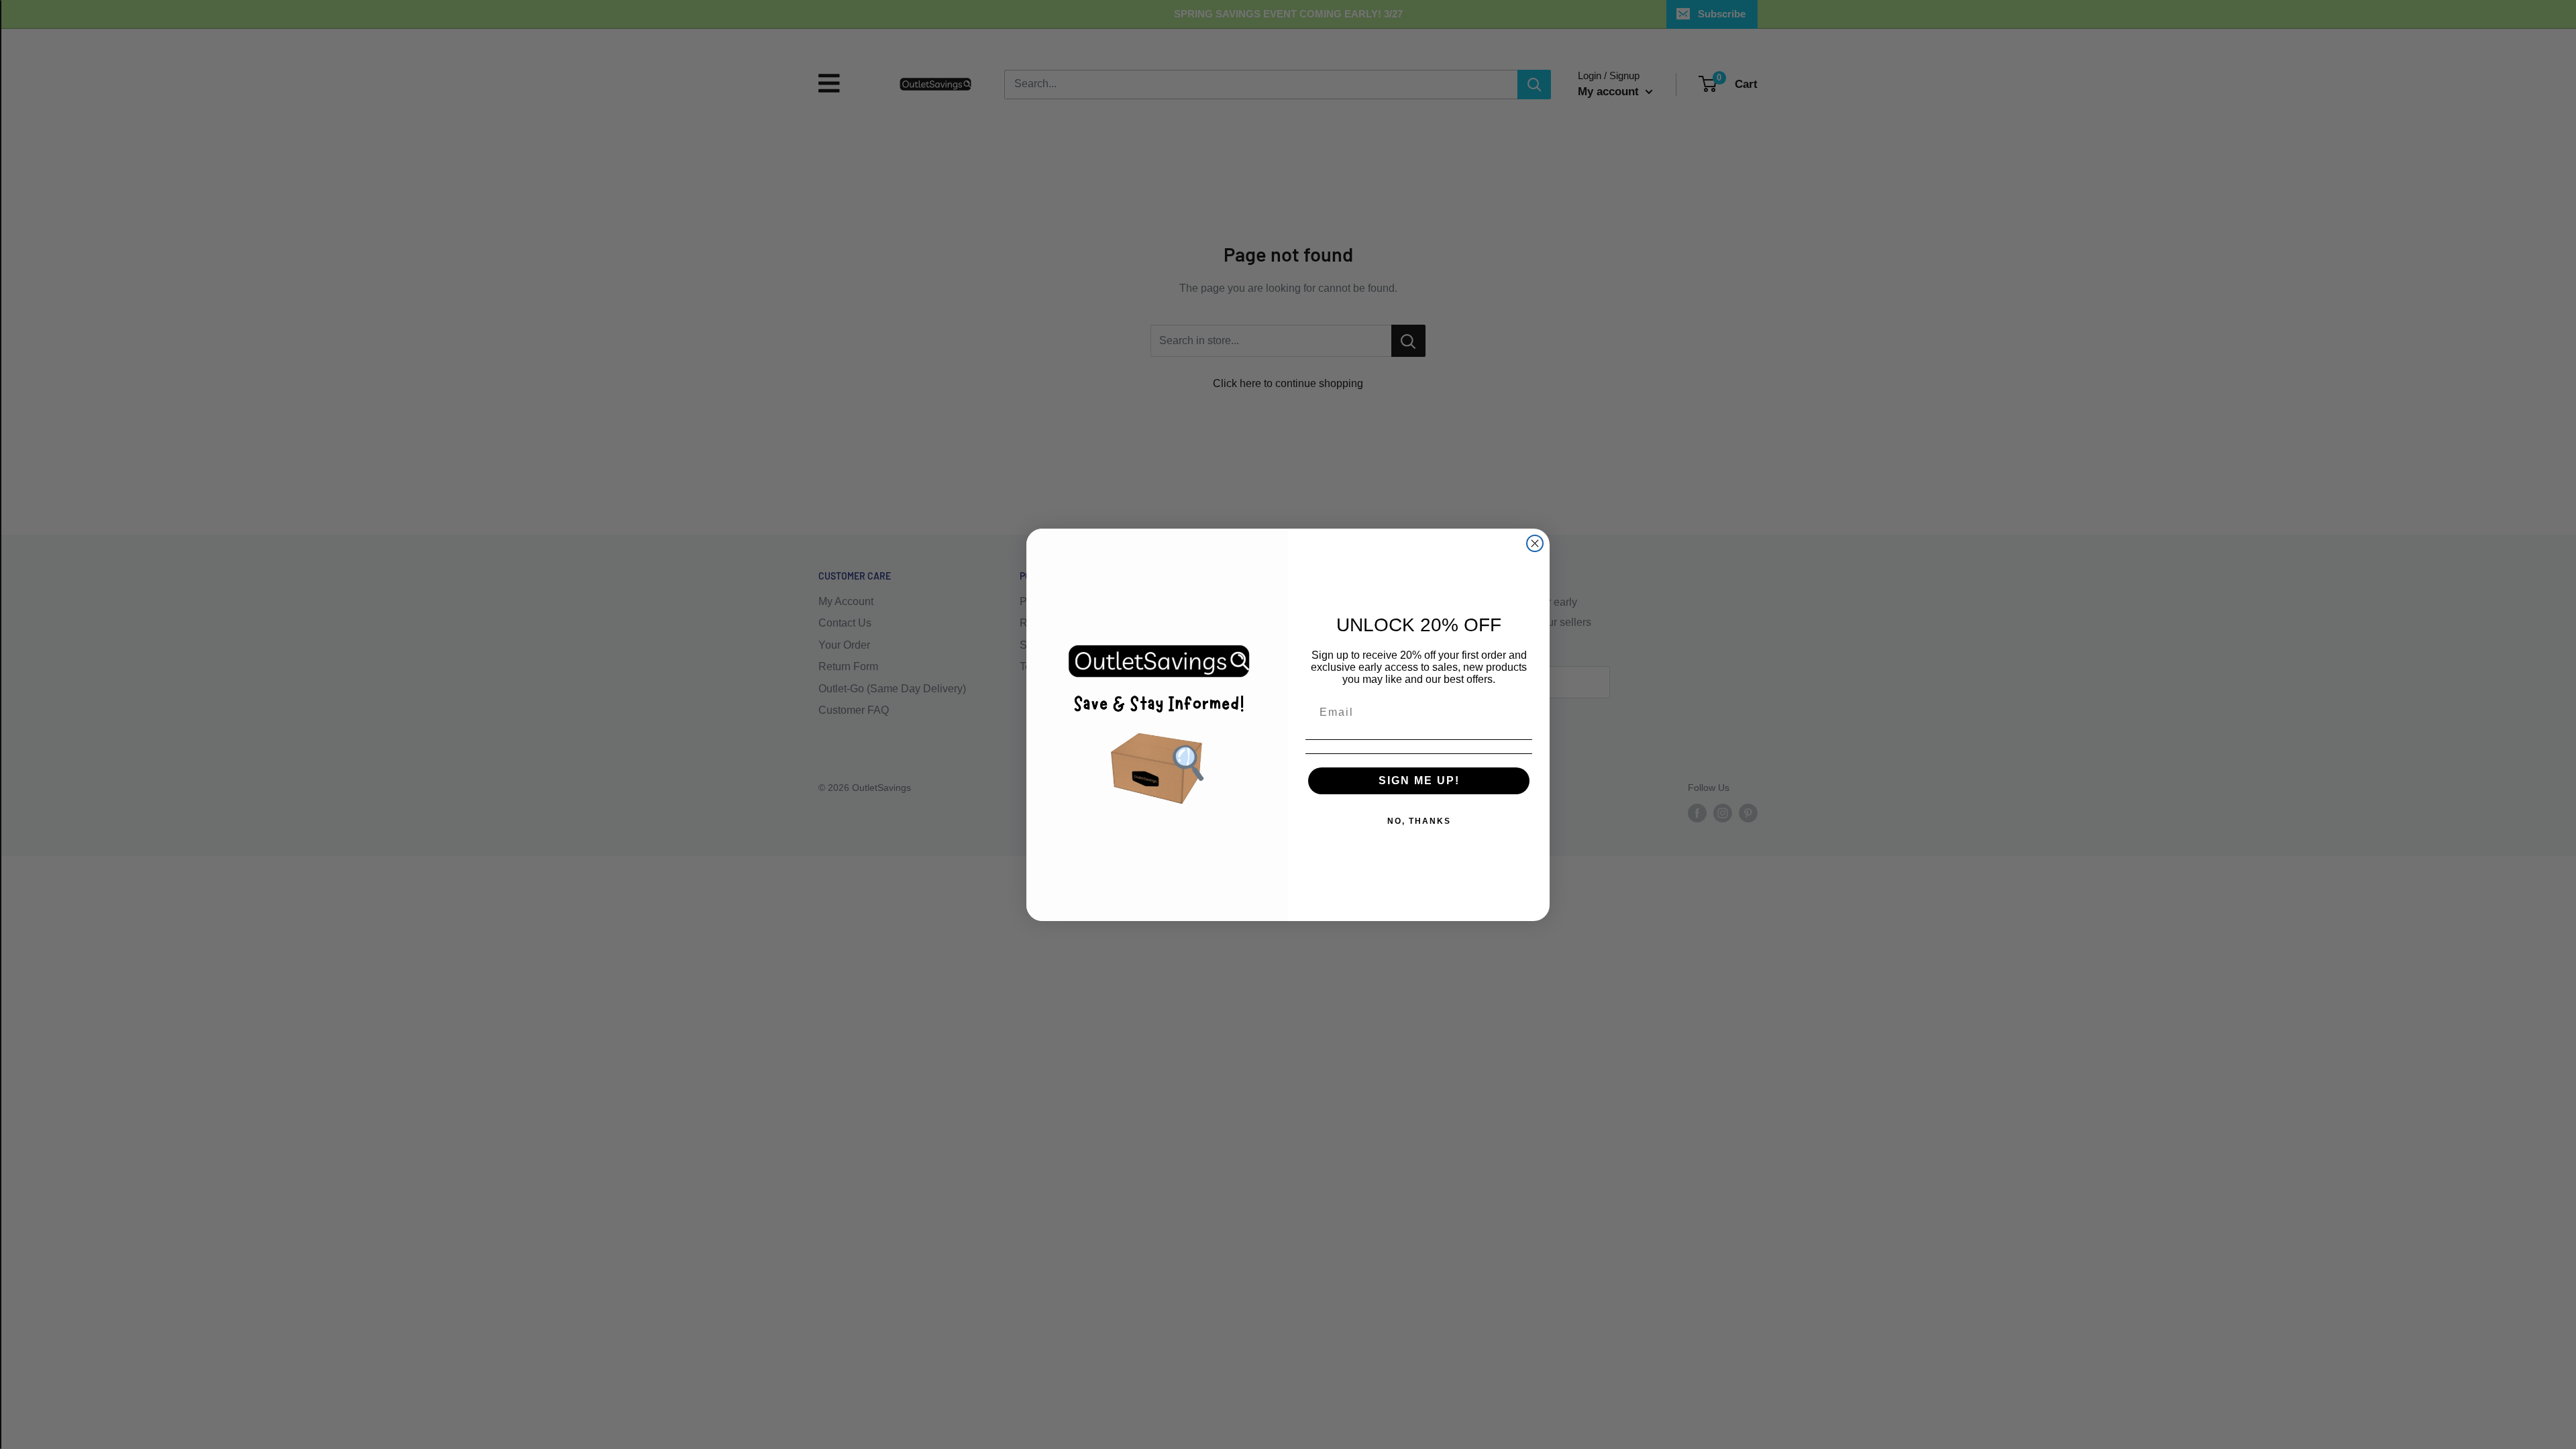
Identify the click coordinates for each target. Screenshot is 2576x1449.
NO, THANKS (1419, 821)
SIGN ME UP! (1419, 781)
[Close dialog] (1535, 543)
